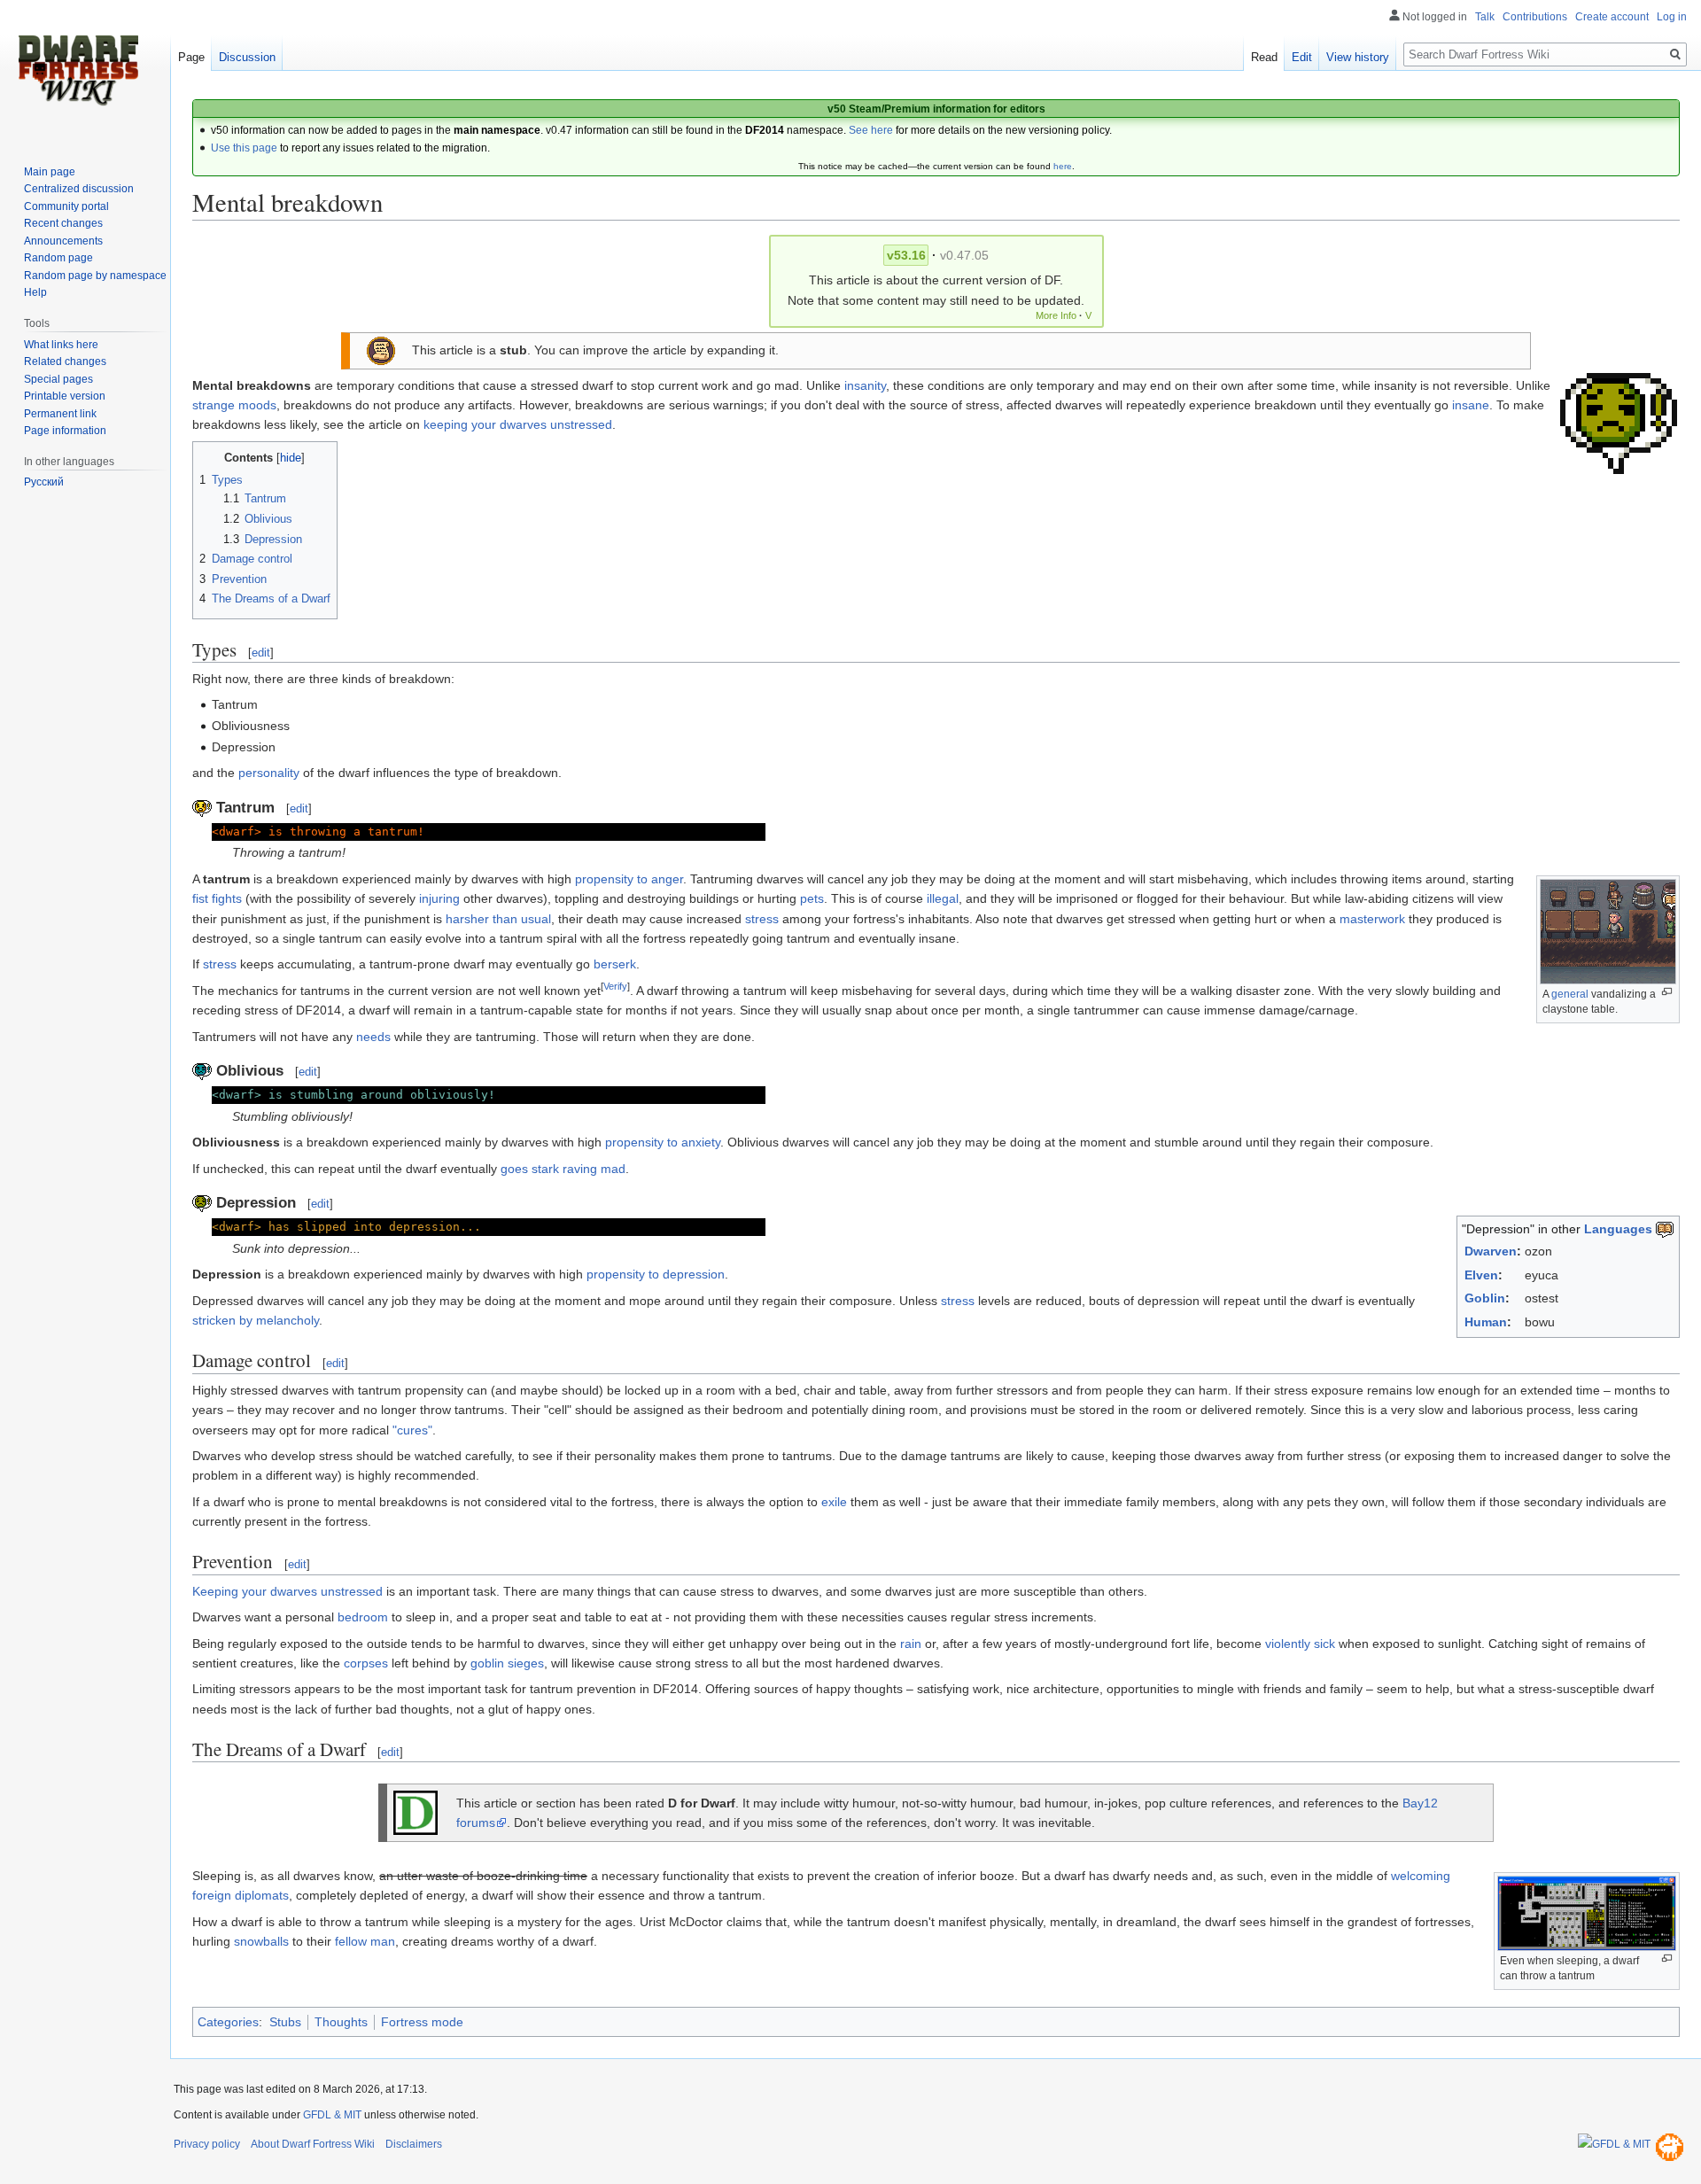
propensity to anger (629, 879)
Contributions (1535, 17)
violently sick (1300, 1644)
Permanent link (60, 414)
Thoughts (341, 2022)
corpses (366, 1663)
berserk (615, 964)
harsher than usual (498, 919)
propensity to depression (656, 1274)
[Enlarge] (1667, 992)
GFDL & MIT (332, 2115)
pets (812, 898)
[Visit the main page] (78, 71)
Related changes (65, 361)
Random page (58, 258)
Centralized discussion (79, 189)
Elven (1481, 1275)
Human (1486, 1322)
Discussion (247, 57)
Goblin (1485, 1298)
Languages (1618, 1229)
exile (834, 1502)
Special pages (58, 379)
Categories (228, 2022)
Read (1264, 57)
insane (1471, 405)
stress (762, 919)
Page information (65, 431)
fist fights (217, 898)
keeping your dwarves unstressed (518, 424)
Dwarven (1491, 1251)
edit (261, 653)
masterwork (1372, 919)
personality (269, 773)
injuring (439, 898)
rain (911, 1644)
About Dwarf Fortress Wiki (313, 2144)
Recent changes (63, 223)
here (1063, 166)
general (1570, 994)
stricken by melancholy (256, 1320)
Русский (44, 482)
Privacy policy (207, 2144)
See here (871, 130)
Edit (1302, 57)
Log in (1672, 17)
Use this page (244, 148)
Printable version (65, 396)
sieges (526, 1663)
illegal (943, 898)
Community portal (66, 206)
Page (191, 57)
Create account (1612, 17)
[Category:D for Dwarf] (416, 1812)
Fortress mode (422, 2022)
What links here (61, 345)
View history (1358, 57)
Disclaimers (414, 2144)
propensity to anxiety (663, 1142)
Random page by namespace (95, 276)
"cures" (412, 1430)
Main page (50, 172)
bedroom (363, 1617)
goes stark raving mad (563, 1169)
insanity (865, 385)
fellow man (365, 1941)
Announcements (63, 241)
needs (373, 1037)
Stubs (285, 2022)
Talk (1485, 17)
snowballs (261, 1941)
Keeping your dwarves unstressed (287, 1591)
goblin (487, 1663)
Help (35, 292)
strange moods (234, 405)
